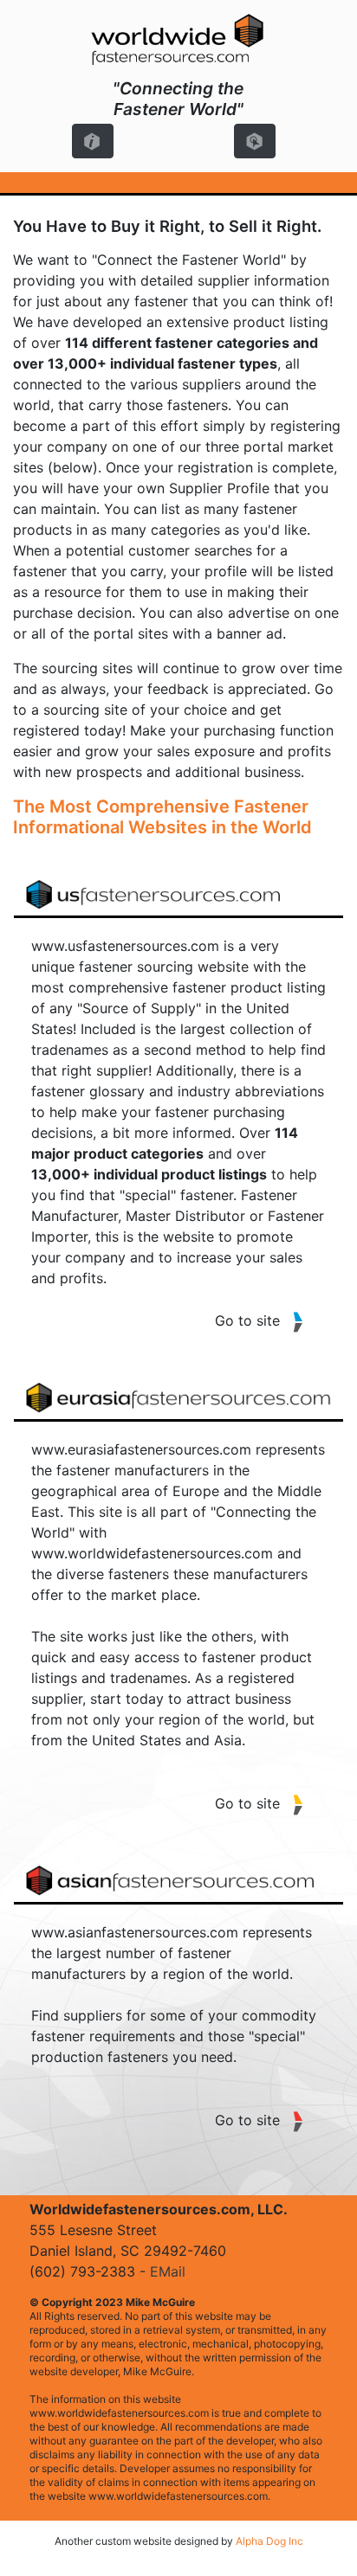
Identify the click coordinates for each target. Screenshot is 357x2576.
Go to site (247, 1320)
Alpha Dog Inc (269, 2541)
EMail (168, 2271)
